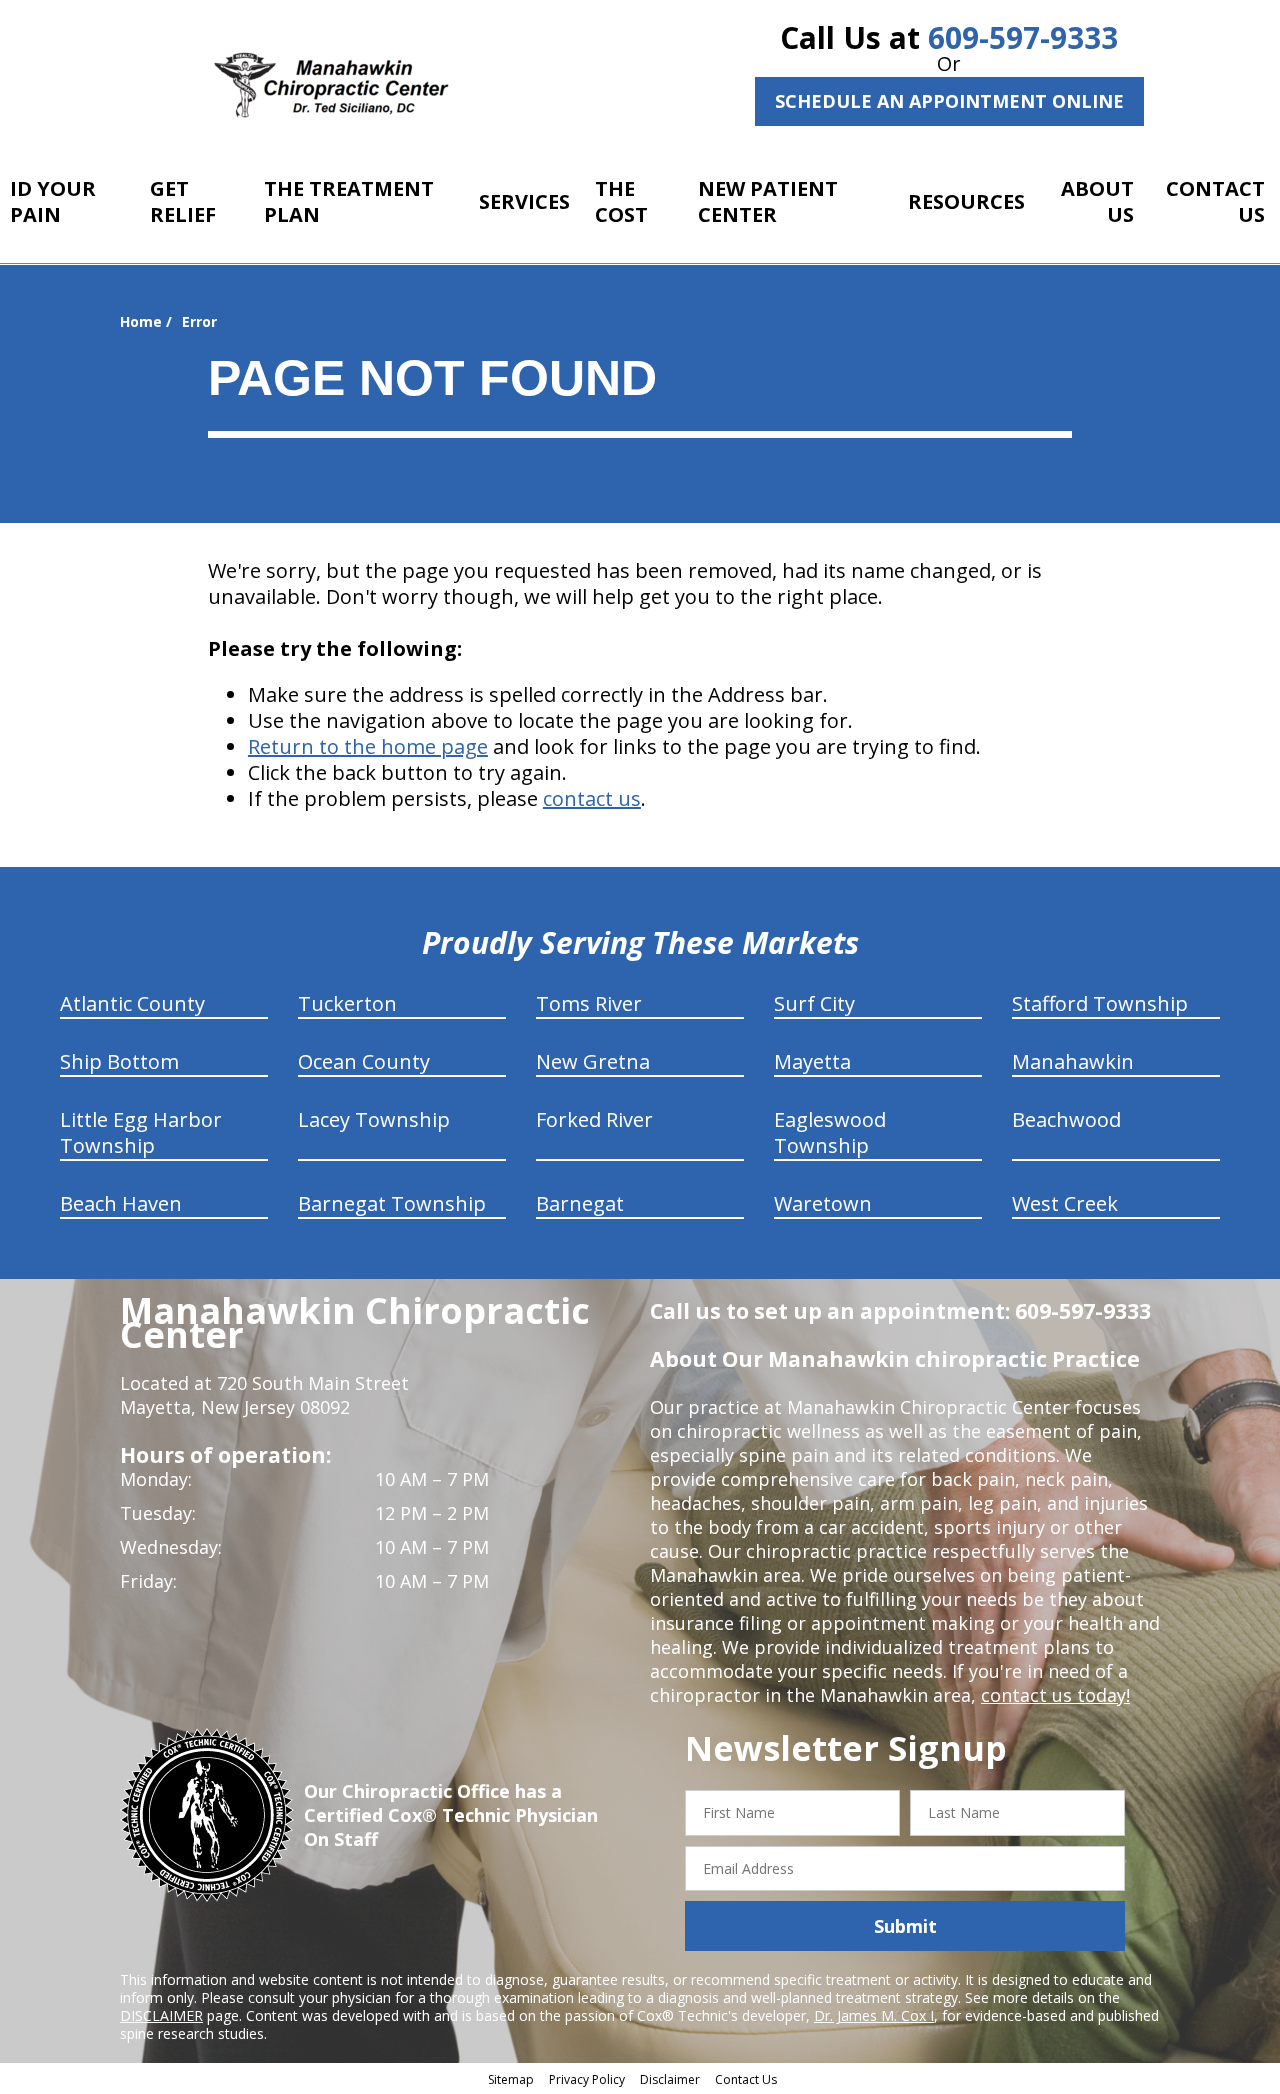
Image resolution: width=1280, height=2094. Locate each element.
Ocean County (364, 1061)
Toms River (589, 1003)
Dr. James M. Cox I (874, 2015)
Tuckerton (347, 1003)
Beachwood (1066, 1119)
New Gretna (593, 1061)
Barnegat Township (392, 1203)
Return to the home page (368, 746)
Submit (905, 1926)
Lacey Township (374, 1119)
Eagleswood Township (830, 1132)
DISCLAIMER (161, 2015)
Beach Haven (121, 1203)
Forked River (594, 1119)
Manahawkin (1073, 1061)
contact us (592, 798)
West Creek (1065, 1203)
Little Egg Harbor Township (141, 1132)
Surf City (814, 1003)
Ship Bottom (119, 1061)
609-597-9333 (1023, 37)
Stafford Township (1100, 1003)
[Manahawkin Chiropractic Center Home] (333, 85)
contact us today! (1055, 1695)
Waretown (823, 1203)
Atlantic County (132, 1003)
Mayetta (812, 1061)
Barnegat (580, 1203)
